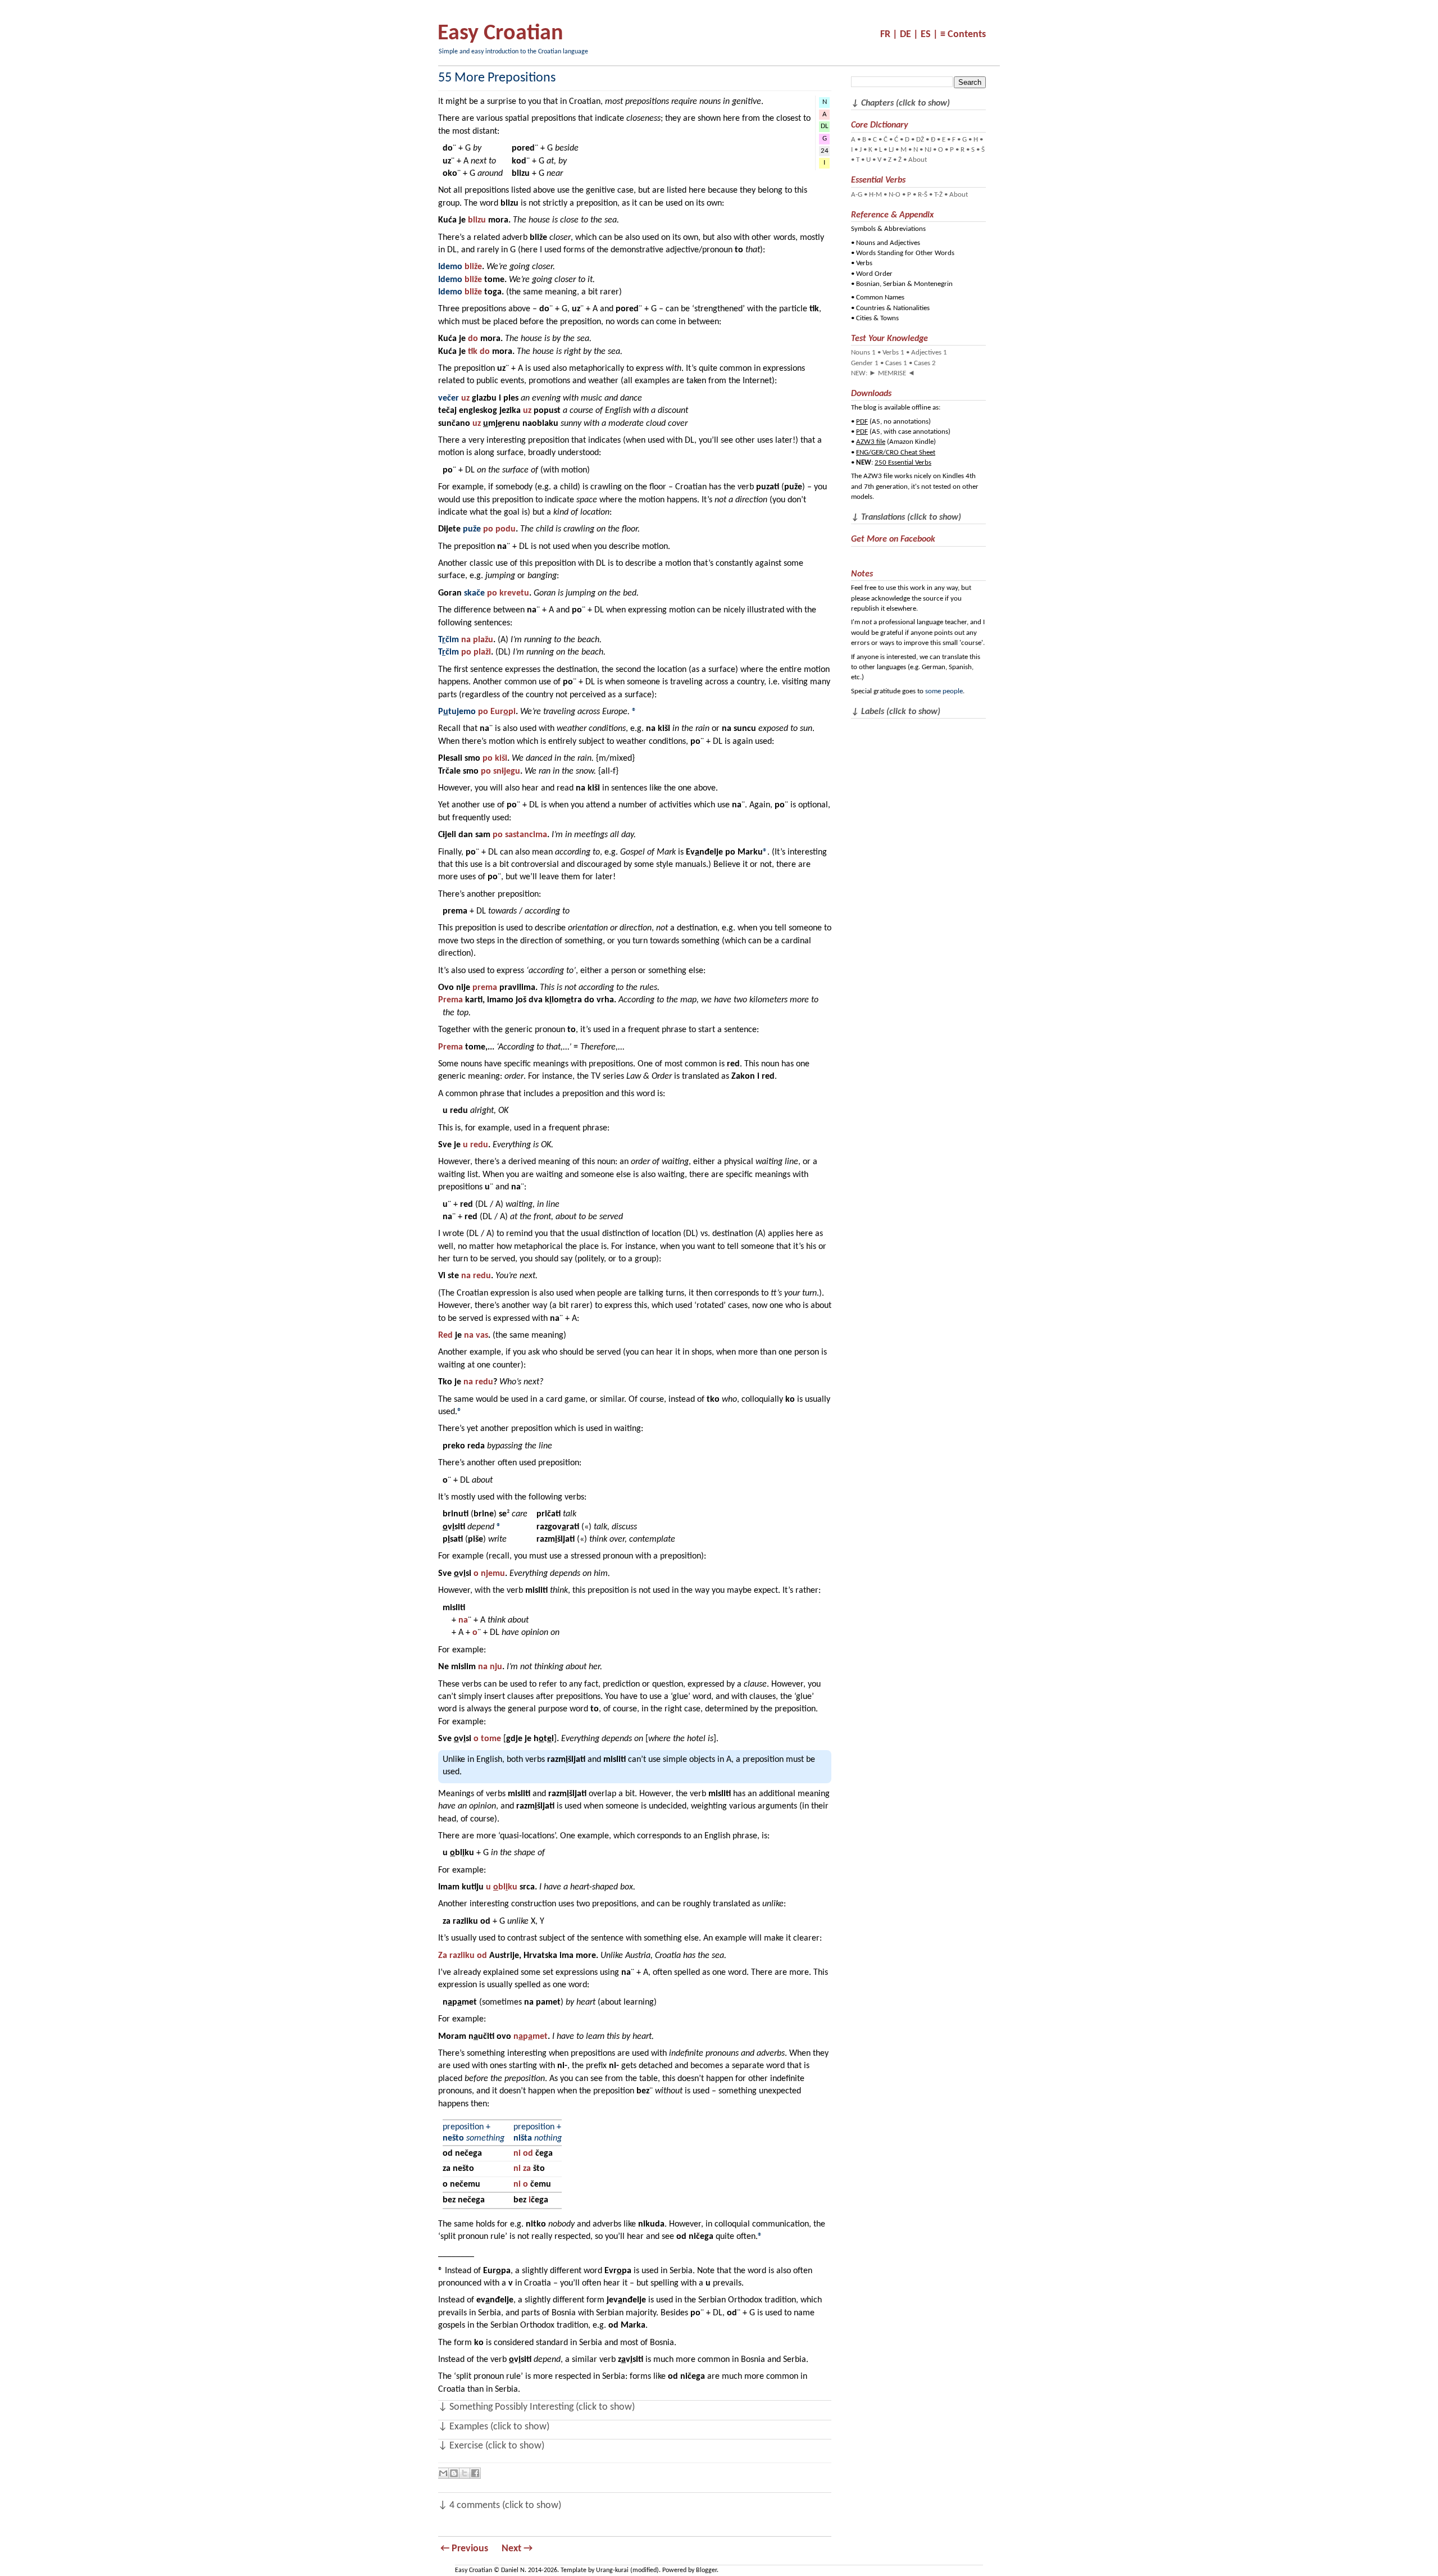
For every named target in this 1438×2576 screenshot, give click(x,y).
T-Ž (938, 195)
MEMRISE (892, 373)
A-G (857, 195)
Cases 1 (896, 363)
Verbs (864, 263)
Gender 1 (865, 363)
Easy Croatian (500, 34)
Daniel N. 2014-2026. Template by (549, 2570)
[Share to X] (465, 2473)
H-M (875, 195)
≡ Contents (963, 35)
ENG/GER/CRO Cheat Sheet (896, 453)
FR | (889, 35)
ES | (929, 35)
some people (944, 691)
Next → (517, 2549)
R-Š (923, 195)
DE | (909, 35)
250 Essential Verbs (903, 463)
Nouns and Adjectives (888, 243)
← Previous (464, 2549)
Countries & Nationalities (893, 308)
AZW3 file (871, 442)
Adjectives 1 (929, 353)
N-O (895, 195)
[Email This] (443, 2473)
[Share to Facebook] (475, 2473)
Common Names (880, 297)
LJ (891, 150)
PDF (862, 422)
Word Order (874, 274)
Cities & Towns (877, 318)
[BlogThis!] (454, 2473)
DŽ (920, 140)
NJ (928, 150)
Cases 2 (925, 363)
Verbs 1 (893, 353)
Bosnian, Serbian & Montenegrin (904, 284)
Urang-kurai (612, 2570)
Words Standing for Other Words (905, 253)
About (918, 160)
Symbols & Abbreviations (888, 229)
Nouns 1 (863, 353)
